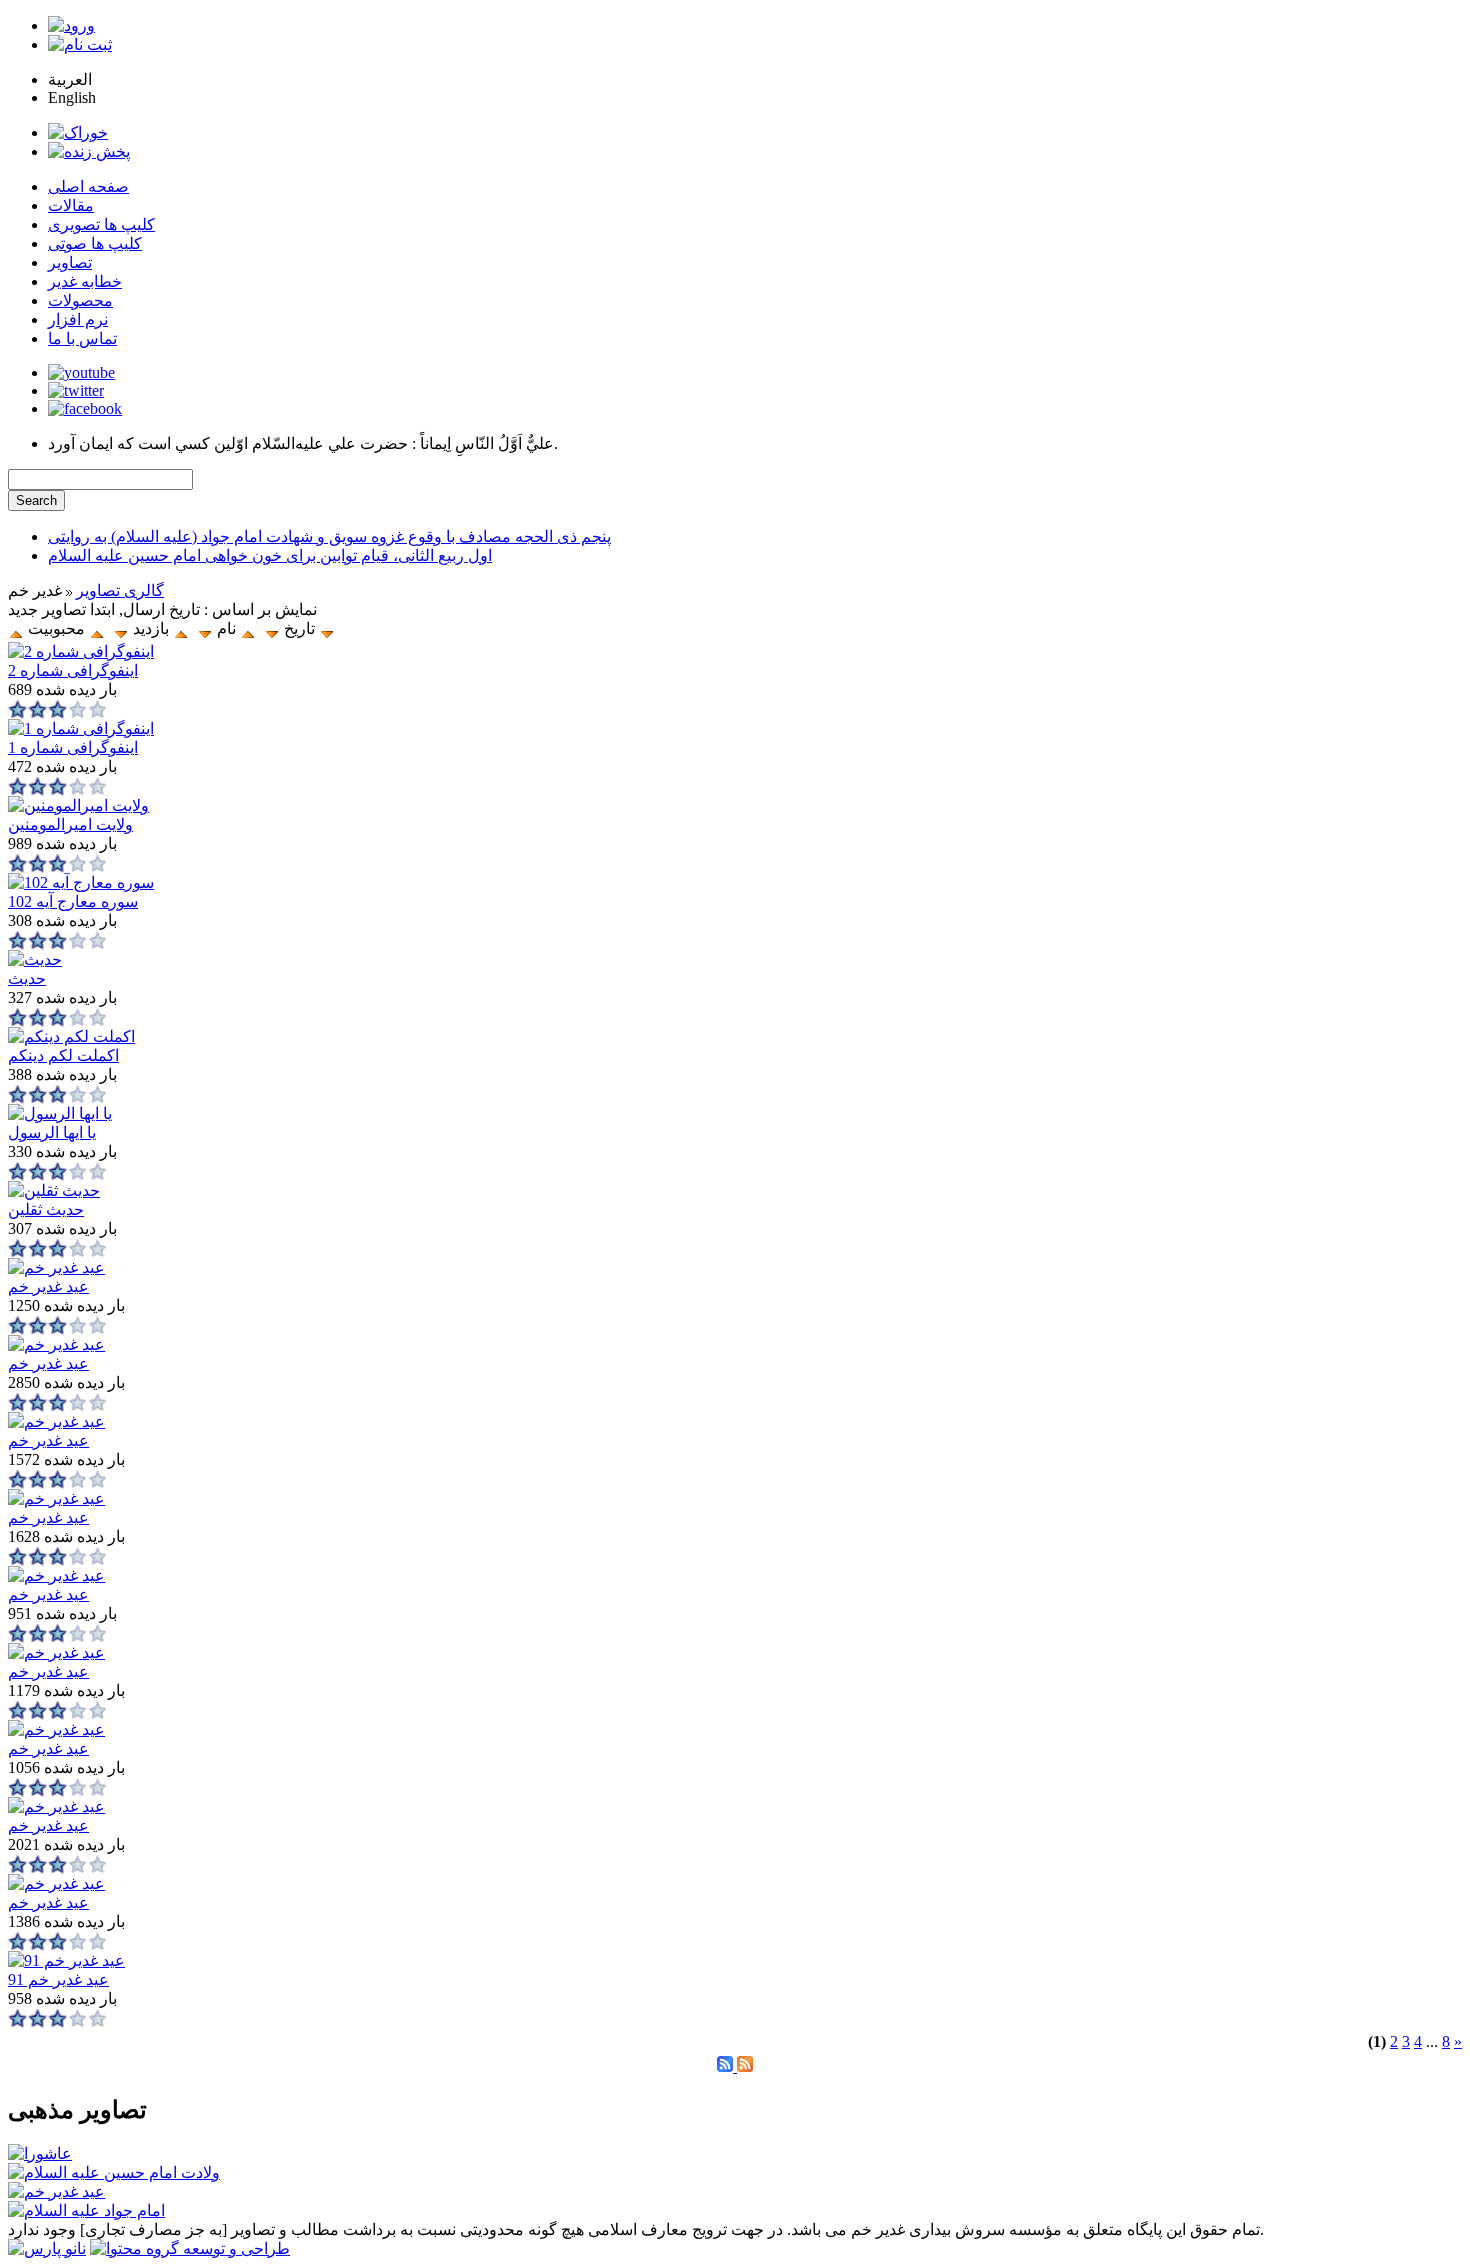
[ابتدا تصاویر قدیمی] (272, 628)
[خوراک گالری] (745, 2066)
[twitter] (76, 390)
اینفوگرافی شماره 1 (73, 747)
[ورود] (71, 25)
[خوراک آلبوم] (727, 2066)
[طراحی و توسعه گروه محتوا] (190, 2248)
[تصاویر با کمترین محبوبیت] (97, 628)
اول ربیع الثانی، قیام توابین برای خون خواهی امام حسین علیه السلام (270, 555)
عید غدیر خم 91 (58, 1979)
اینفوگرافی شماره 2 (73, 670)
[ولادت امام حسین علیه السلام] (114, 2172)
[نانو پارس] (47, 2248)
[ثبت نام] (80, 44)
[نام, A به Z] (248, 628)
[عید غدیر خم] (56, 2191)
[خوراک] (78, 132)
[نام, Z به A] (205, 628)
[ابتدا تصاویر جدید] (16, 628)
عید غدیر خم (48, 1286)
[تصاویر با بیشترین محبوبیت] (327, 628)
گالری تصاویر (120, 590)
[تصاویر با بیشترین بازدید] (181, 628)
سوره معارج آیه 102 (73, 901)
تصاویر (70, 262)
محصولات (80, 300)
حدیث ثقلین (46, 1209)
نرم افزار (78, 319)
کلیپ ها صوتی (95, 243)
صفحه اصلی (88, 186)
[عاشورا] (40, 2153)
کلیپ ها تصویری (101, 224)
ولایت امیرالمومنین (70, 824)
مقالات (71, 205)
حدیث (27, 978)
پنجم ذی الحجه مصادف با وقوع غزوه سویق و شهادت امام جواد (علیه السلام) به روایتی (329, 536)
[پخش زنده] (89, 151)
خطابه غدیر (85, 281)
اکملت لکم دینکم (63, 1055)
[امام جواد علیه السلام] (86, 2210)
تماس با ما (82, 338)
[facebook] (85, 408)
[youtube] (81, 372)
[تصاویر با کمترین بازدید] (121, 628)
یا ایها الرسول (52, 1132)
